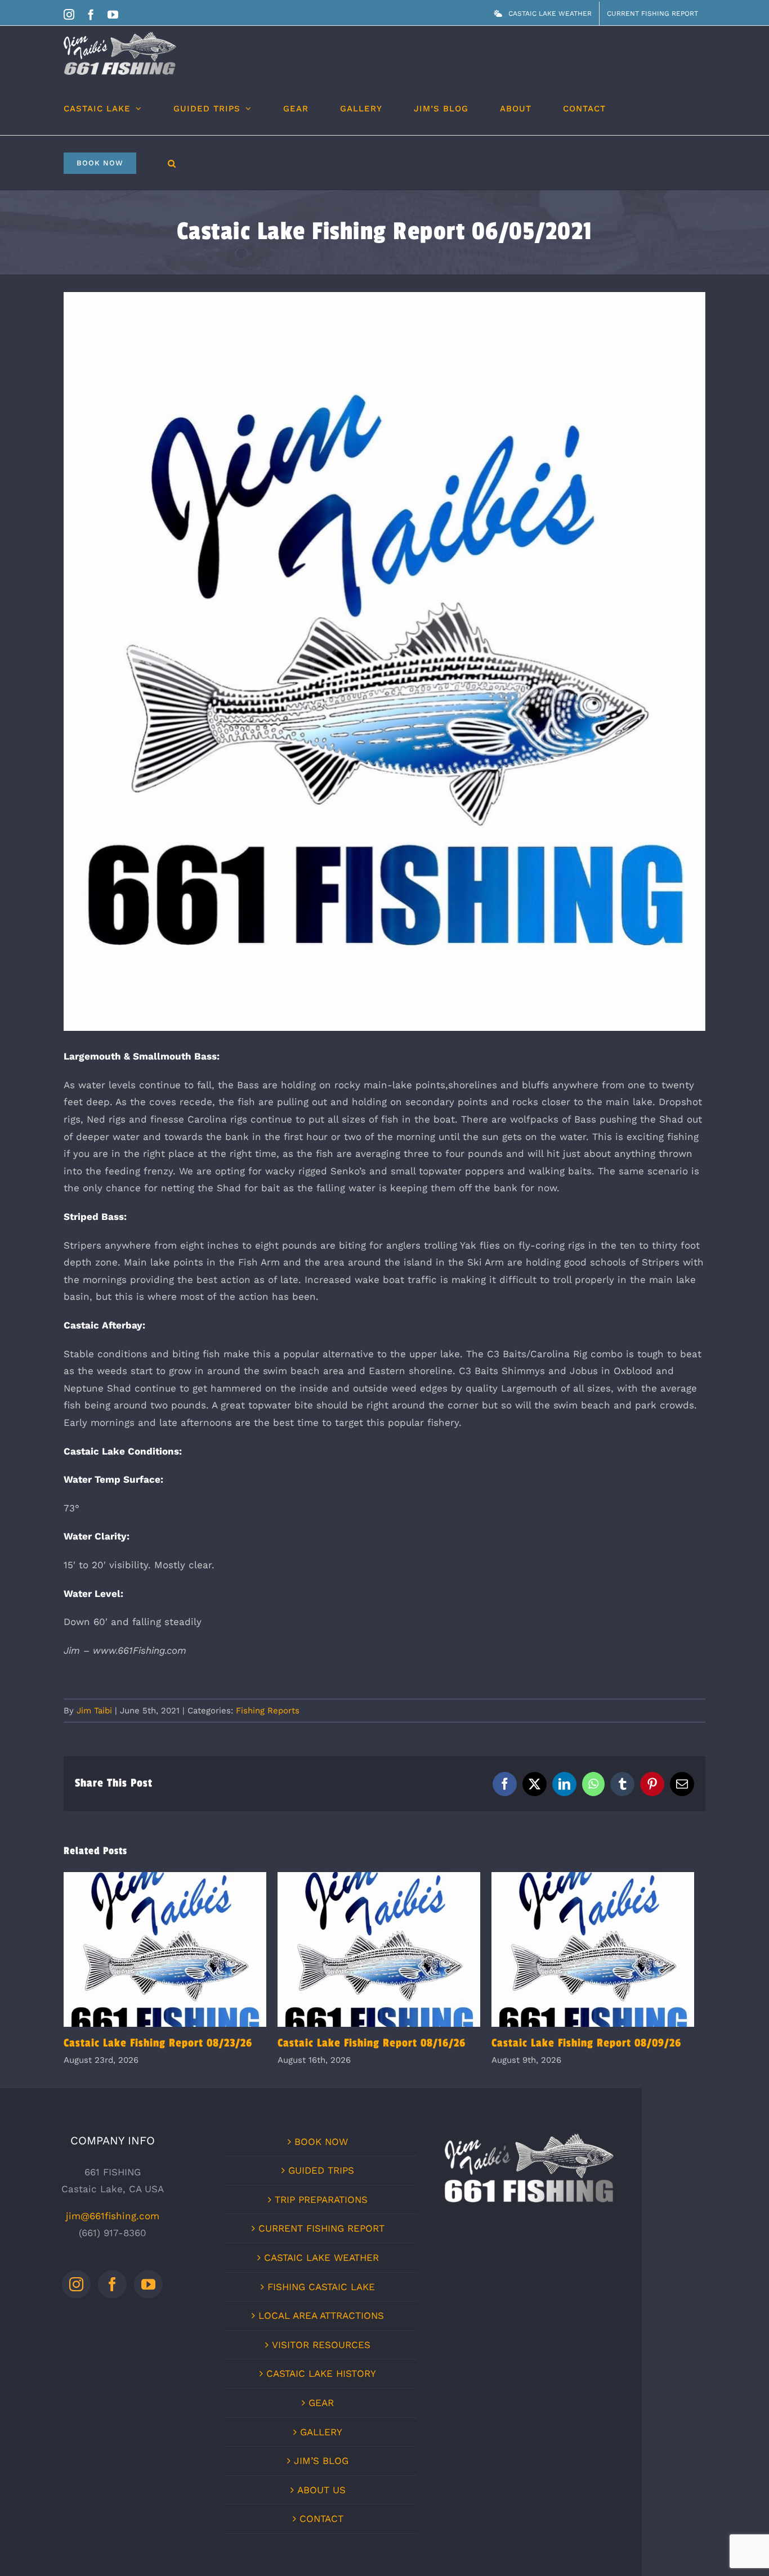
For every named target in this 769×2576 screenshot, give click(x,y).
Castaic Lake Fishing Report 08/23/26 (167, 1951)
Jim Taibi (94, 1711)
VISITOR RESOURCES (321, 2348)
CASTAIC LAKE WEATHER (321, 2260)
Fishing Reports (268, 1711)
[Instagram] (76, 2287)
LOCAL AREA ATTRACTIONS (321, 2318)
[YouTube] (148, 2287)
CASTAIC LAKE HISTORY (321, 2376)
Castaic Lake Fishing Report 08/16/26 (385, 1951)
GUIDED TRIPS (321, 2173)
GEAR (321, 2406)
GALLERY (321, 2435)
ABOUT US (321, 2493)
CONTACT (321, 2521)
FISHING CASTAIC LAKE (321, 2290)
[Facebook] (112, 2287)
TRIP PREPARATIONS (321, 2202)
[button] (172, 162)
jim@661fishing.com (113, 2219)
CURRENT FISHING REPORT (321, 2231)
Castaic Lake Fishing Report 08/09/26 (602, 1951)
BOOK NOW (321, 2144)
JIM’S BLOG (321, 2463)
